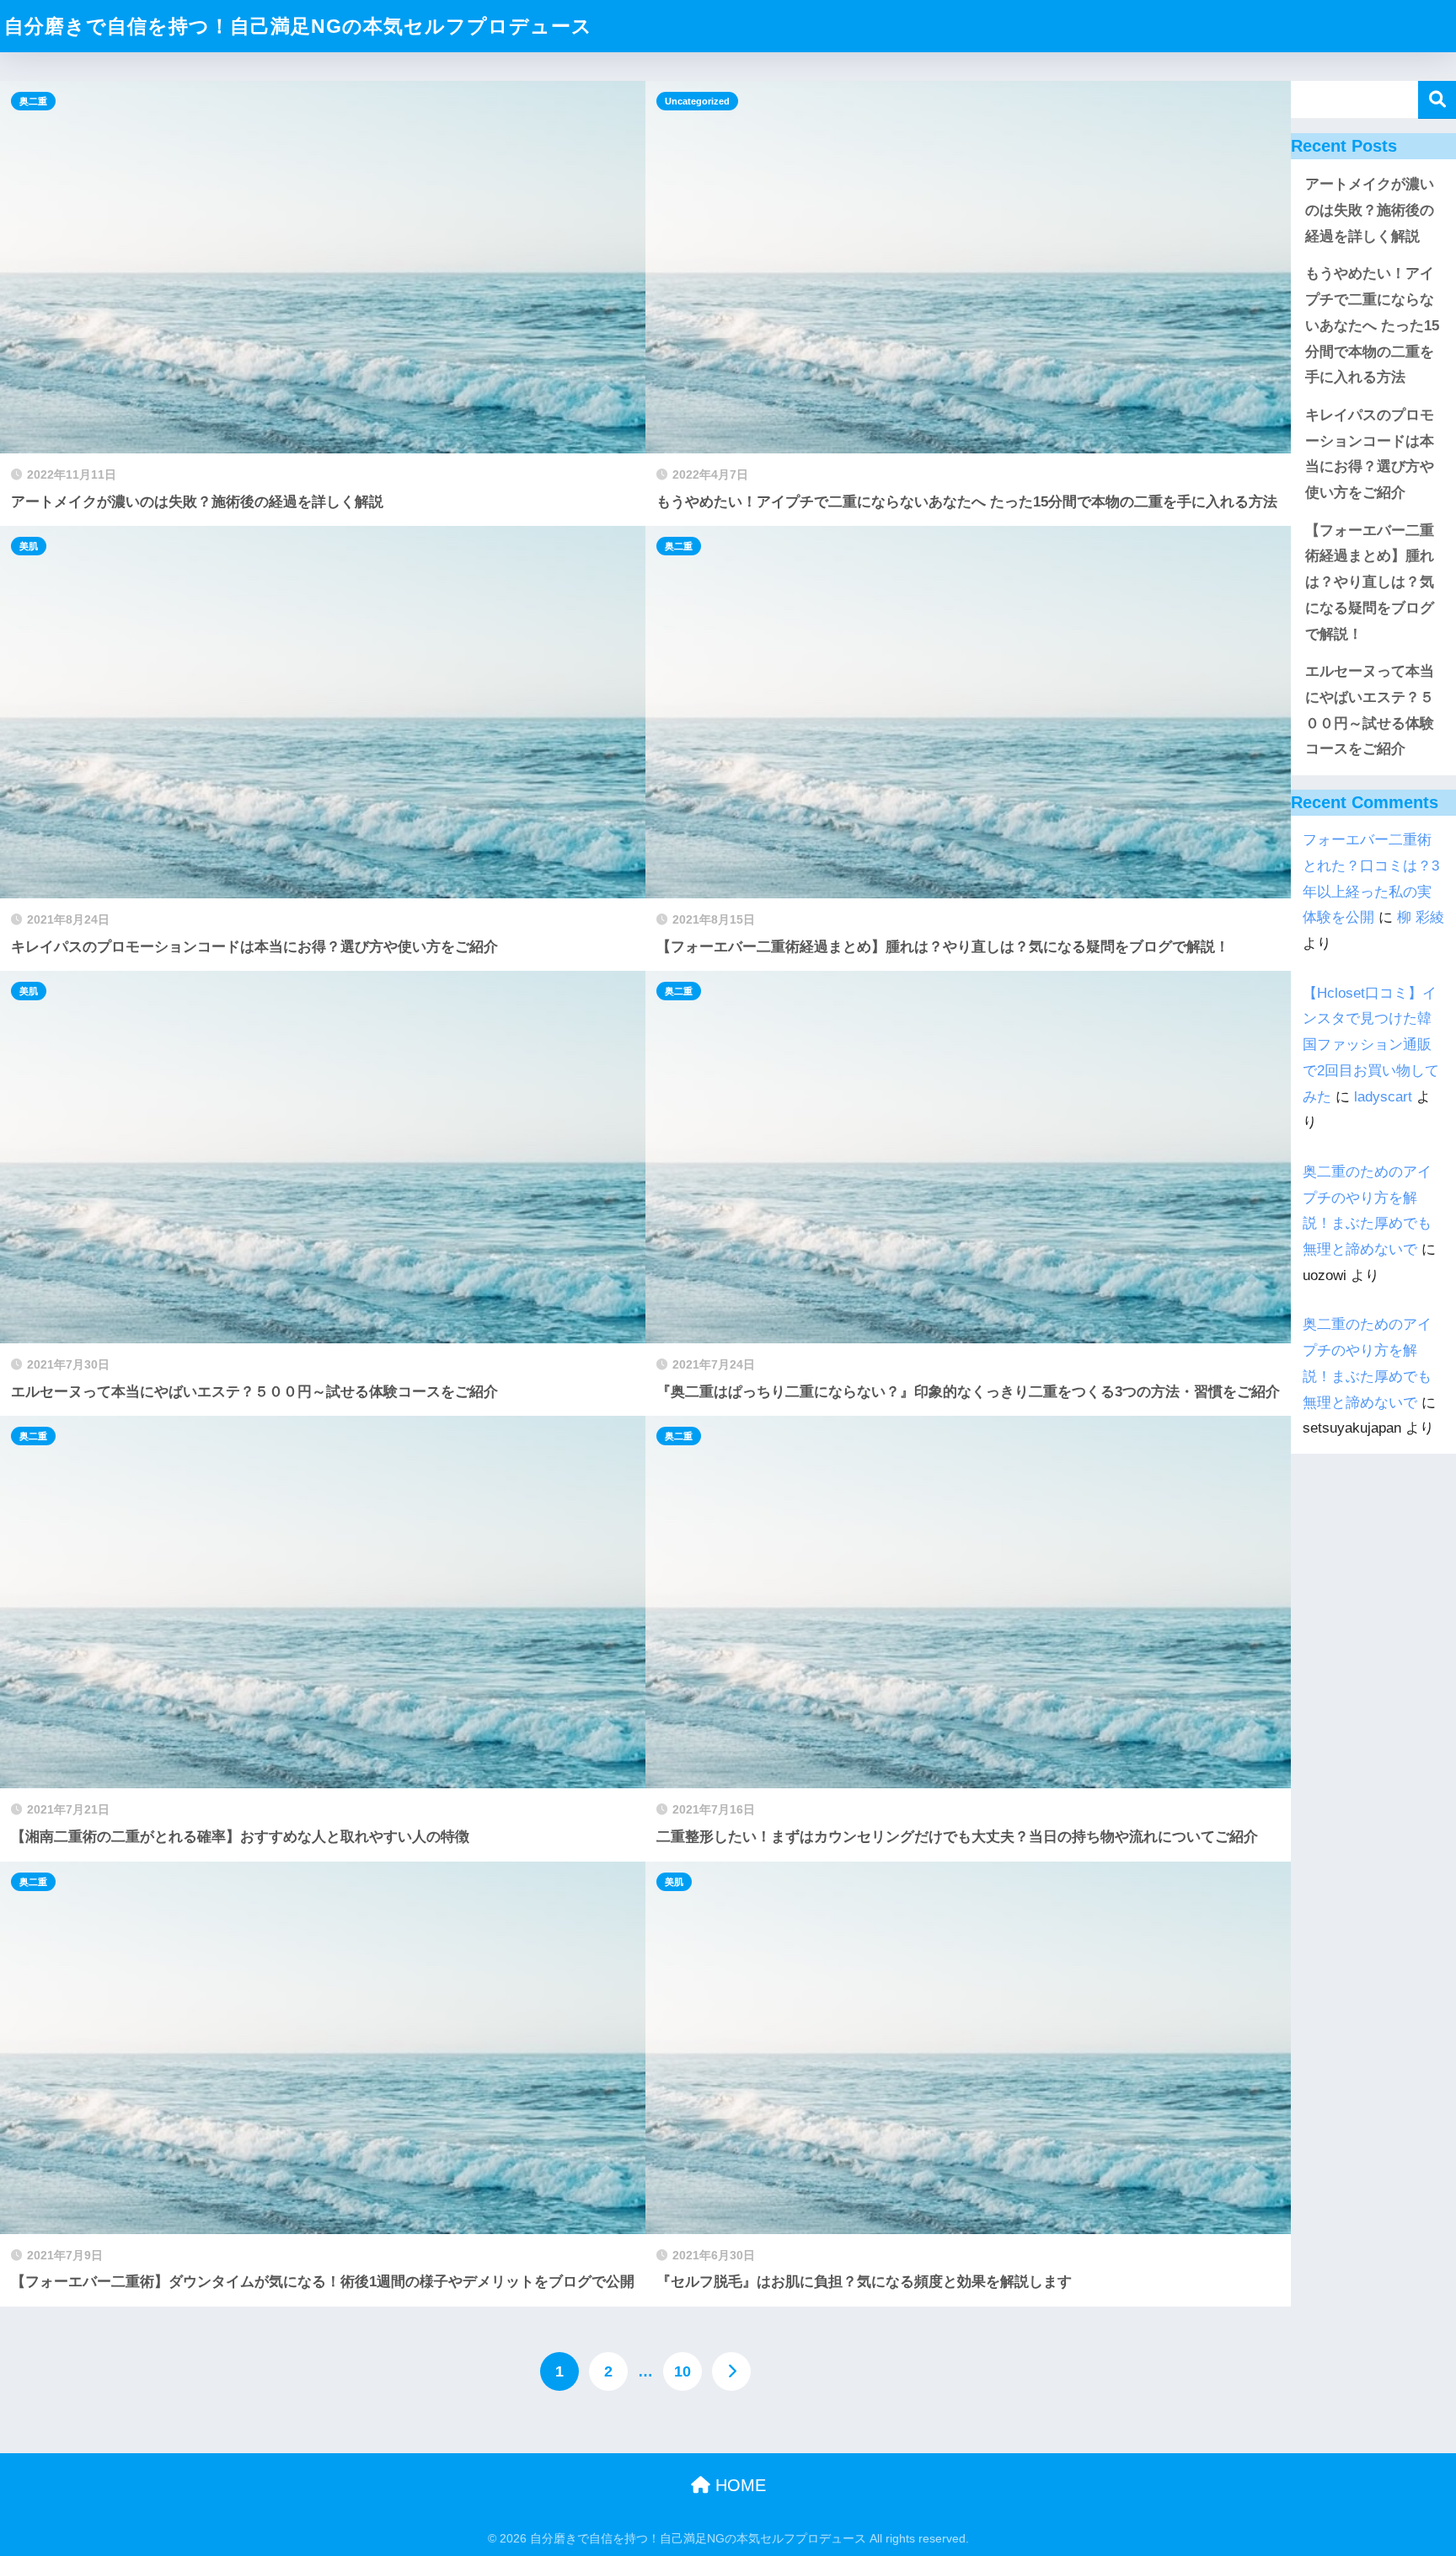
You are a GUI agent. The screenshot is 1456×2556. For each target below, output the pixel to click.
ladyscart (1383, 1097)
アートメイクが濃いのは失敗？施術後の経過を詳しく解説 (1370, 210)
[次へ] (731, 2371)
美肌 (29, 546)
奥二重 (33, 101)
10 (682, 2371)
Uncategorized (697, 101)
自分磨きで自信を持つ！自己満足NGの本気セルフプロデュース (298, 26)
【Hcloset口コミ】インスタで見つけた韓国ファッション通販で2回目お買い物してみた (1371, 1045)
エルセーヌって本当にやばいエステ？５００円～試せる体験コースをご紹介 (1370, 710)
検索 (1437, 100)
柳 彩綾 (1421, 917)
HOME (738, 2485)
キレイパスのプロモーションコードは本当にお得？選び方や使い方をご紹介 (1370, 454)
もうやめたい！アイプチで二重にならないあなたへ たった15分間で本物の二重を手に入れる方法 (1372, 325)
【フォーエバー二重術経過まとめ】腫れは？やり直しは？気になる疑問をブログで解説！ (1370, 582)
